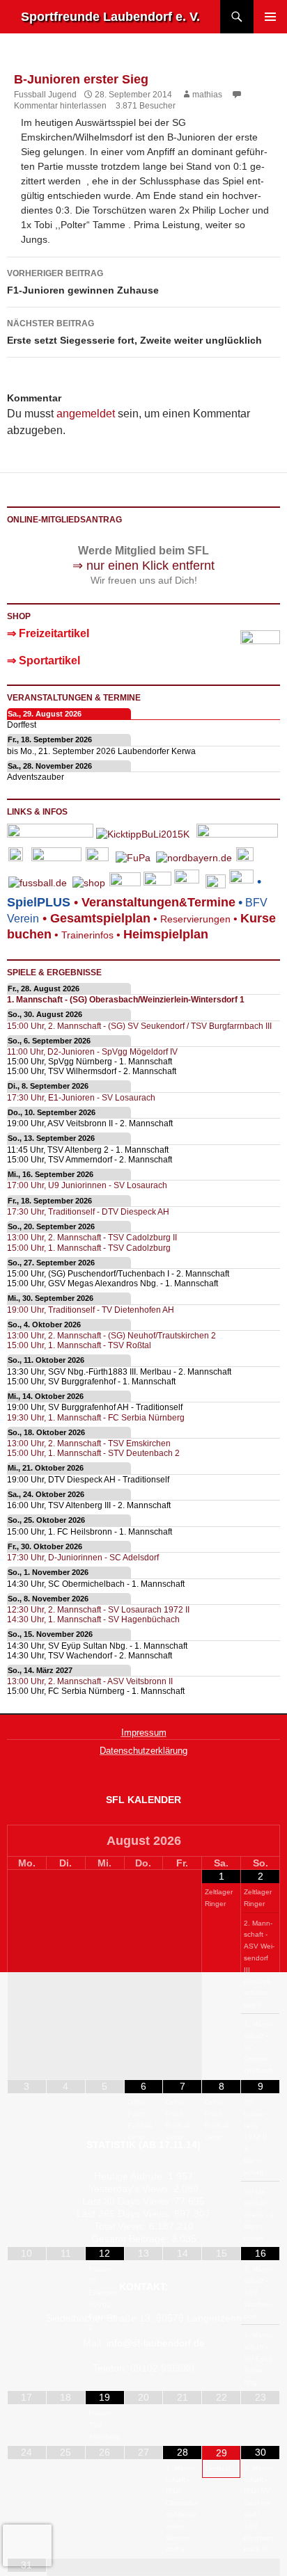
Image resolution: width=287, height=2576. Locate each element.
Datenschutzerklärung (143, 1751)
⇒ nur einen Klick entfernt (143, 566)
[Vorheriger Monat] (27, 1842)
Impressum (144, 1733)
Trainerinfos (87, 935)
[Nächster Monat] (260, 1842)
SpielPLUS (39, 902)
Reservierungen (191, 919)
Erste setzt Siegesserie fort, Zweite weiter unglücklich (134, 332)
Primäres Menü (270, 17)
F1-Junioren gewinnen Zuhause (83, 282)
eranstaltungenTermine (158, 902)
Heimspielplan (166, 934)
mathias (207, 95)
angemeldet (86, 414)
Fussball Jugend (45, 95)
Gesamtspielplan (100, 918)
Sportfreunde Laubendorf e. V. (110, 17)
